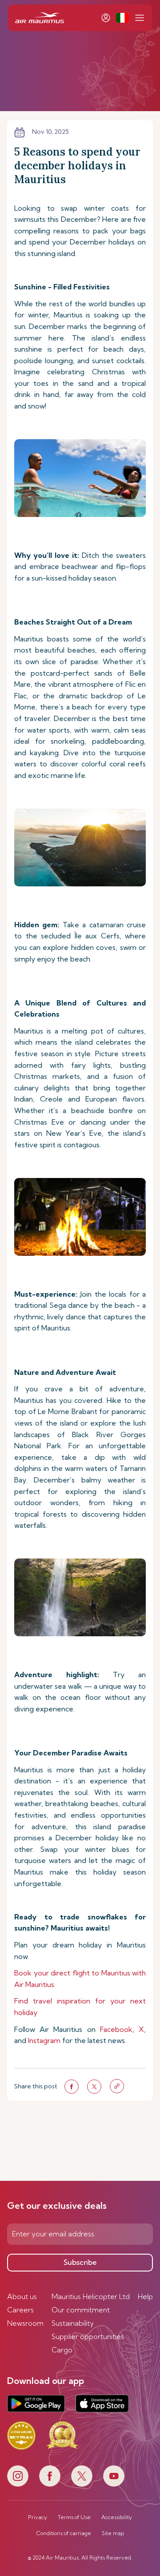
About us (22, 2296)
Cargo (62, 2350)
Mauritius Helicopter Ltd (91, 2296)
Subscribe (80, 2262)
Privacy (38, 2517)
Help (145, 2296)
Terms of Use (74, 2517)
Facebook (116, 2029)
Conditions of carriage (64, 2533)
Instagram (44, 2040)
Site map (113, 2533)
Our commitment (81, 2310)
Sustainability (73, 2323)
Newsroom (25, 2323)
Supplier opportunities (88, 2336)
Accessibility (117, 2517)
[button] (122, 18)
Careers (20, 2310)
